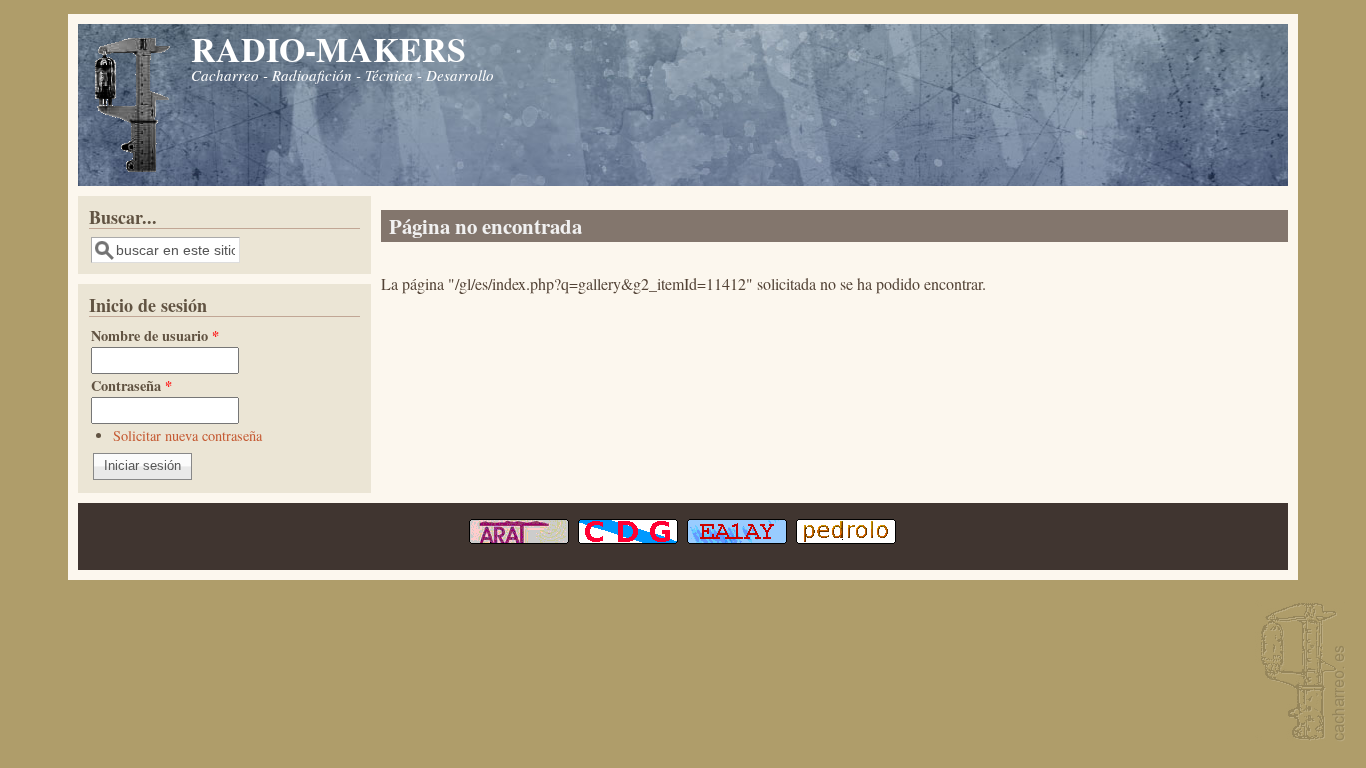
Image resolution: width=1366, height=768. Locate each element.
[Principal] (133, 169)
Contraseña (131, 385)
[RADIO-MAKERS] (1300, 673)
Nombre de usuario (155, 335)
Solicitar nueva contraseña (187, 435)
